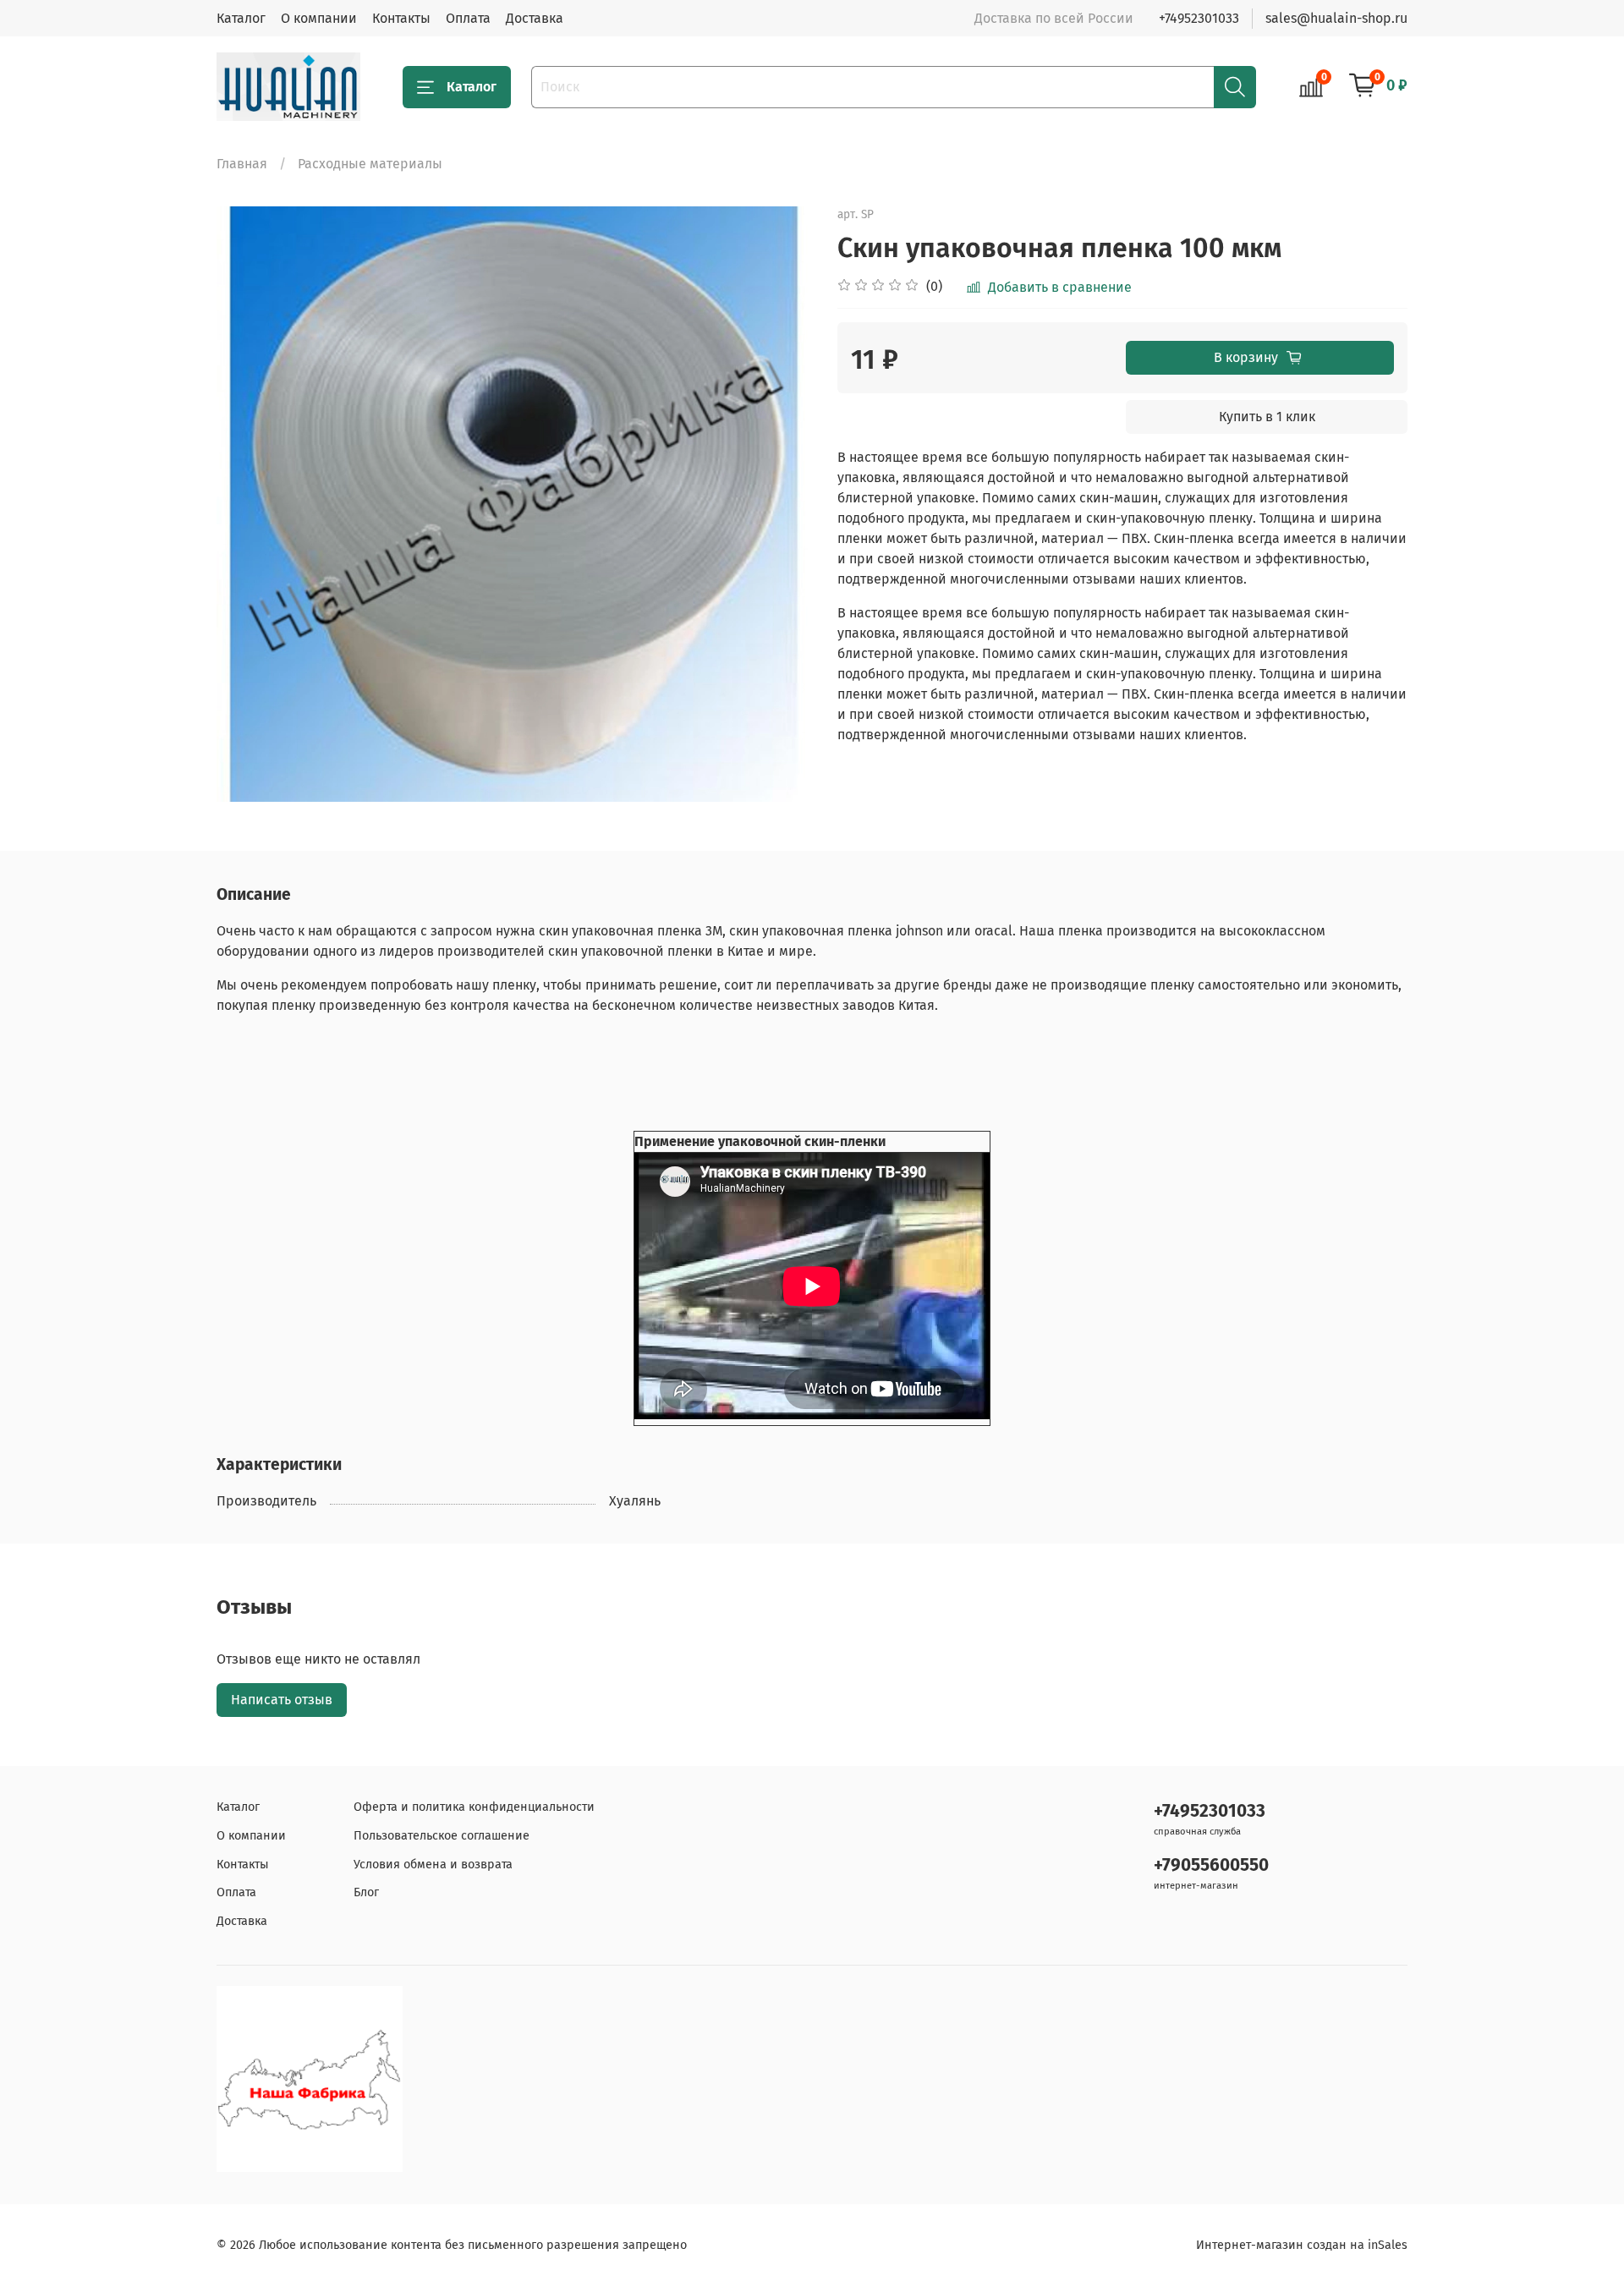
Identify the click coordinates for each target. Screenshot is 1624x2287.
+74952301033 (1199, 18)
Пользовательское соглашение (442, 1836)
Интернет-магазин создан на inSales (1302, 2245)
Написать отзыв (282, 1700)
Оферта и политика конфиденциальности (474, 1807)
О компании (319, 18)
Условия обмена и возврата (433, 1865)
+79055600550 (1211, 1865)
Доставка (535, 18)
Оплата (468, 18)
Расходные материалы (370, 164)
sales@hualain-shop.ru (1336, 18)
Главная (242, 164)
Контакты (401, 18)
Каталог (241, 18)
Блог (366, 1892)
